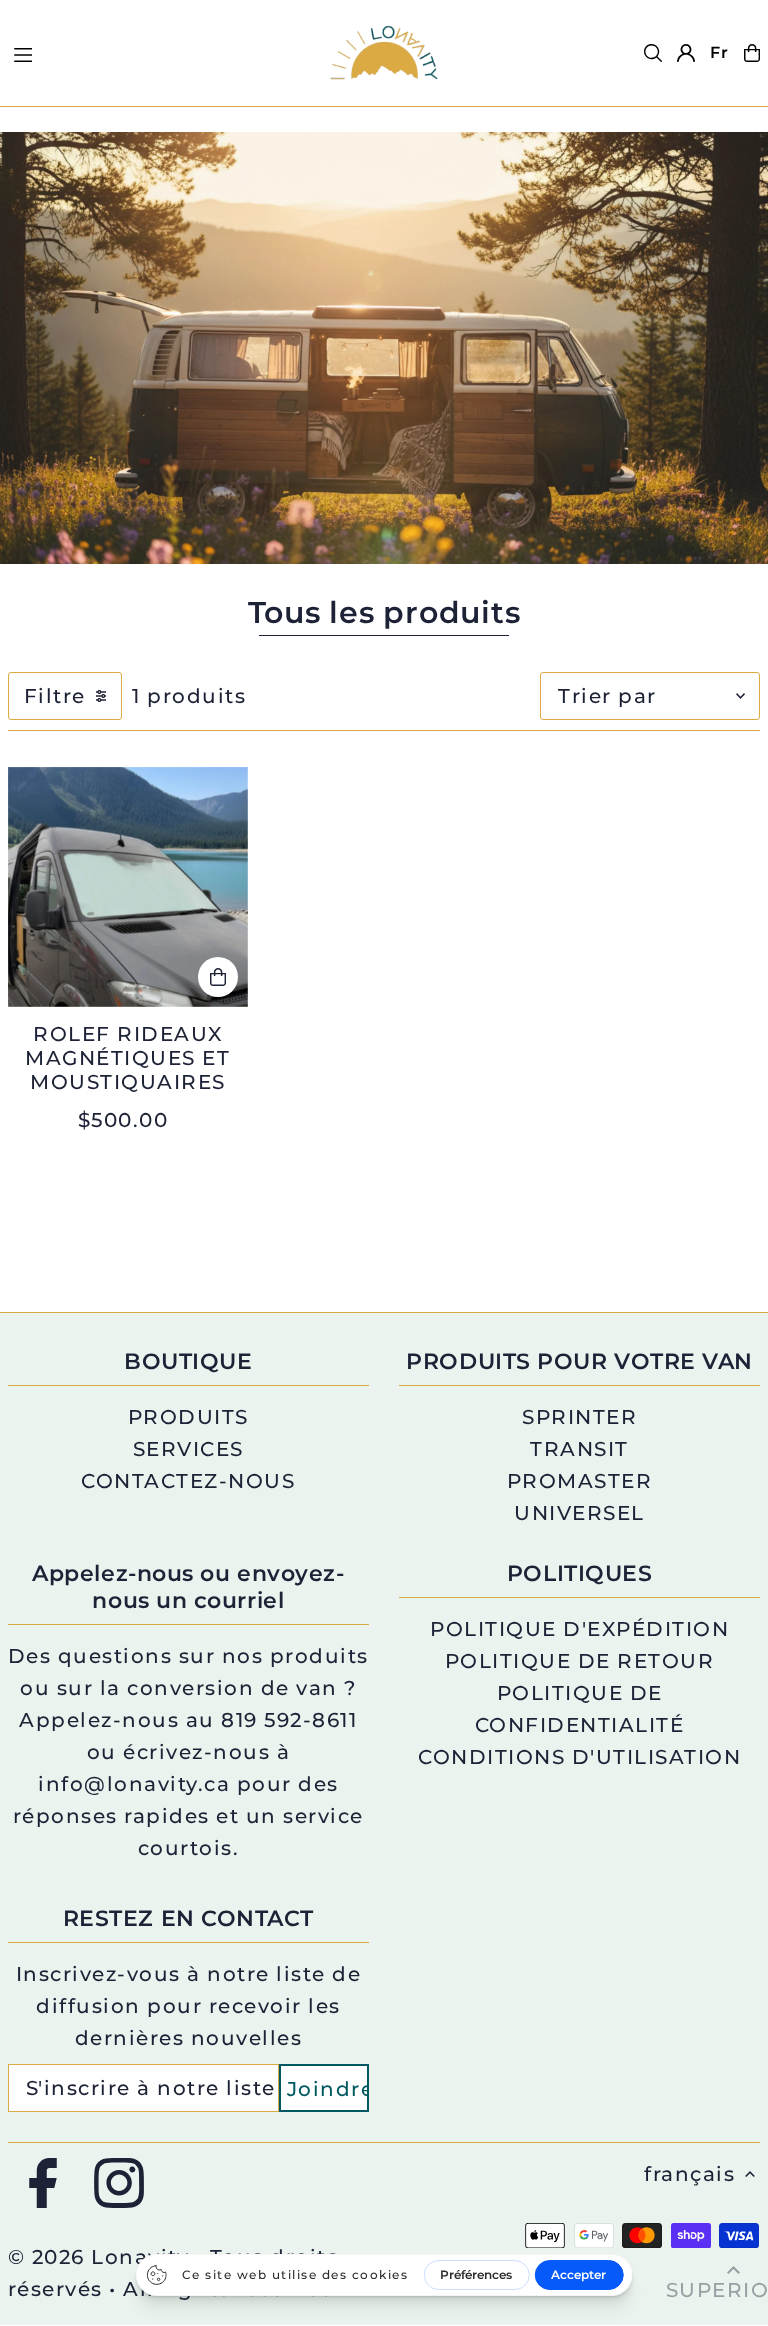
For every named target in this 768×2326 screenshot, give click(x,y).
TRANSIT (579, 1449)
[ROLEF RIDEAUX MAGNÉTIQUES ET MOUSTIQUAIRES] (128, 887)
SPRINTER (579, 1417)
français (689, 2174)
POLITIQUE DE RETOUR (580, 1661)
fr (719, 52)
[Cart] (752, 53)
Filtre (55, 696)
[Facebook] (43, 2184)
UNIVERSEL (579, 1513)
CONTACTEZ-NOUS (188, 1481)
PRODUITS (188, 1417)
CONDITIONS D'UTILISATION (579, 1757)
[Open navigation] (158, 52)
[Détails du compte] (686, 53)
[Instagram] (119, 2184)
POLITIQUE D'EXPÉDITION (579, 1629)
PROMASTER (580, 1481)
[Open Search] (653, 53)
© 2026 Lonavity (99, 2257)
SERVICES (188, 1449)
